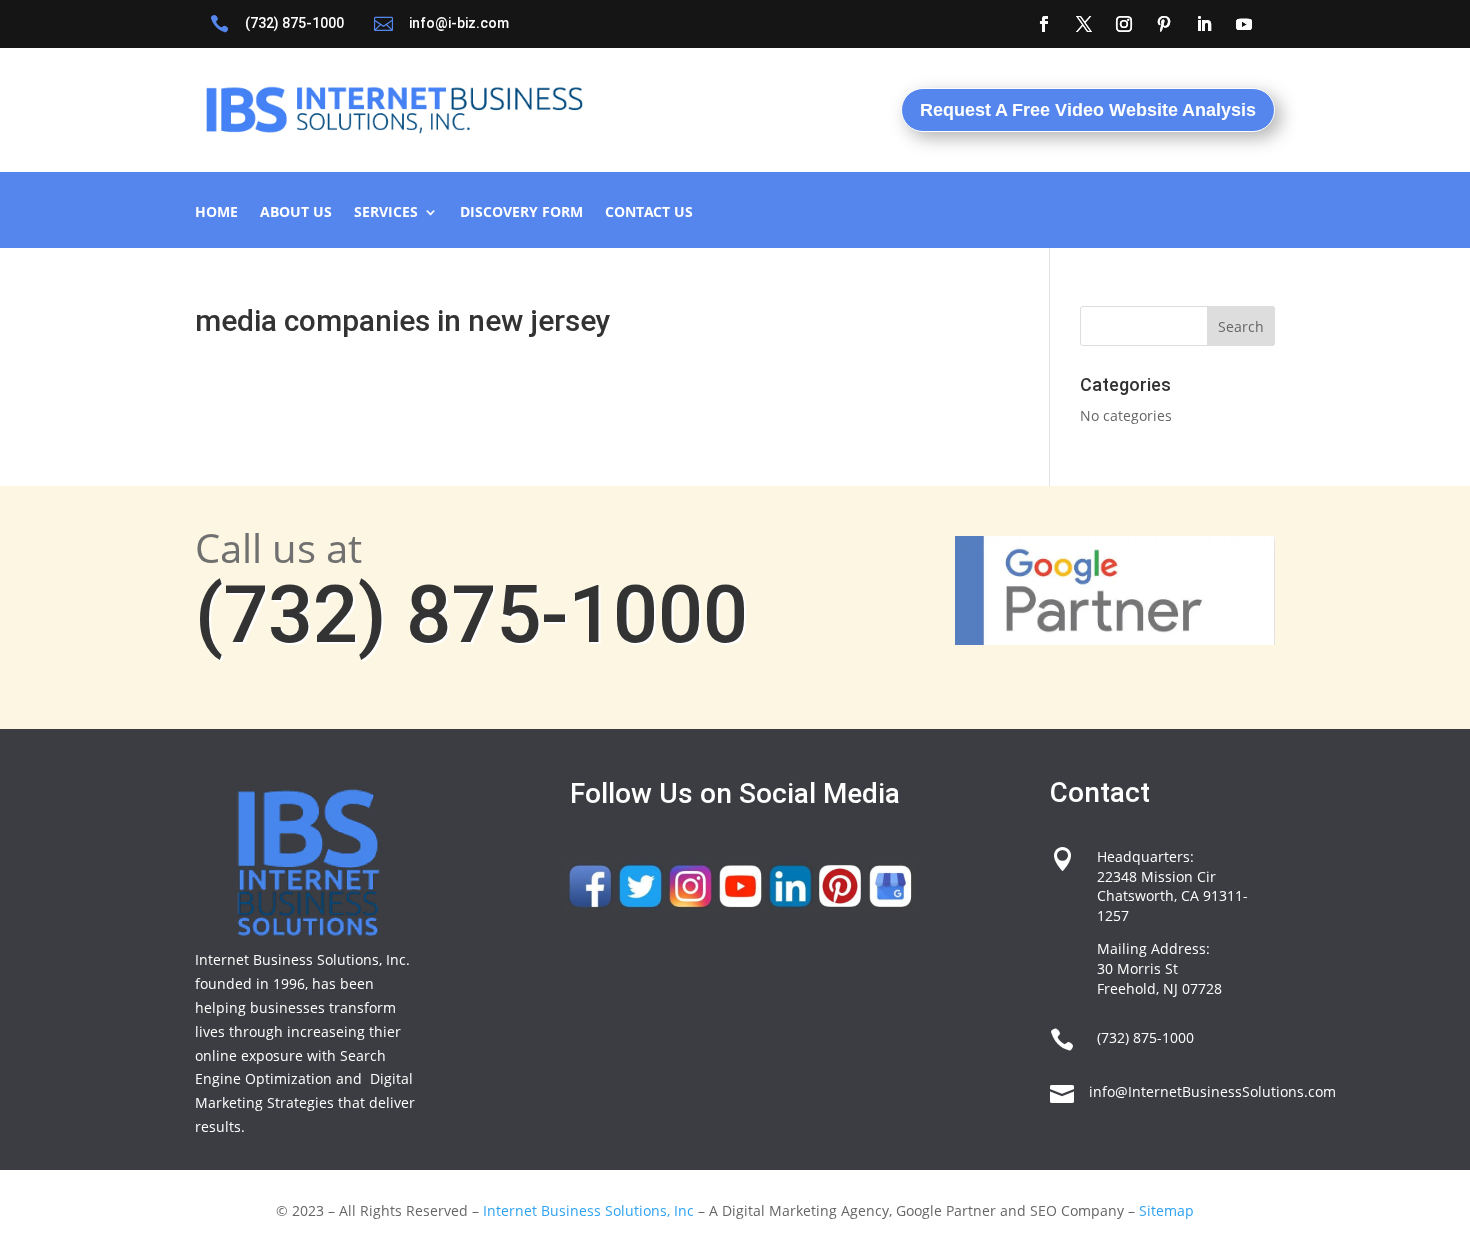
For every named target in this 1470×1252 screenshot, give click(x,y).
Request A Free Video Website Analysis (1088, 110)
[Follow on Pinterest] (1164, 24)
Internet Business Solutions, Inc (588, 1210)
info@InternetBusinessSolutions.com (1212, 1091)
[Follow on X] (1084, 24)
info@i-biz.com (459, 23)
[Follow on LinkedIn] (1204, 24)
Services (386, 213)
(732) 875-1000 (294, 23)
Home (216, 213)
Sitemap (1166, 1210)
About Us (296, 213)
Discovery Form (521, 213)
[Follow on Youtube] (1244, 24)
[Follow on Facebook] (1044, 24)
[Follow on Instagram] (1124, 24)
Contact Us (649, 213)
